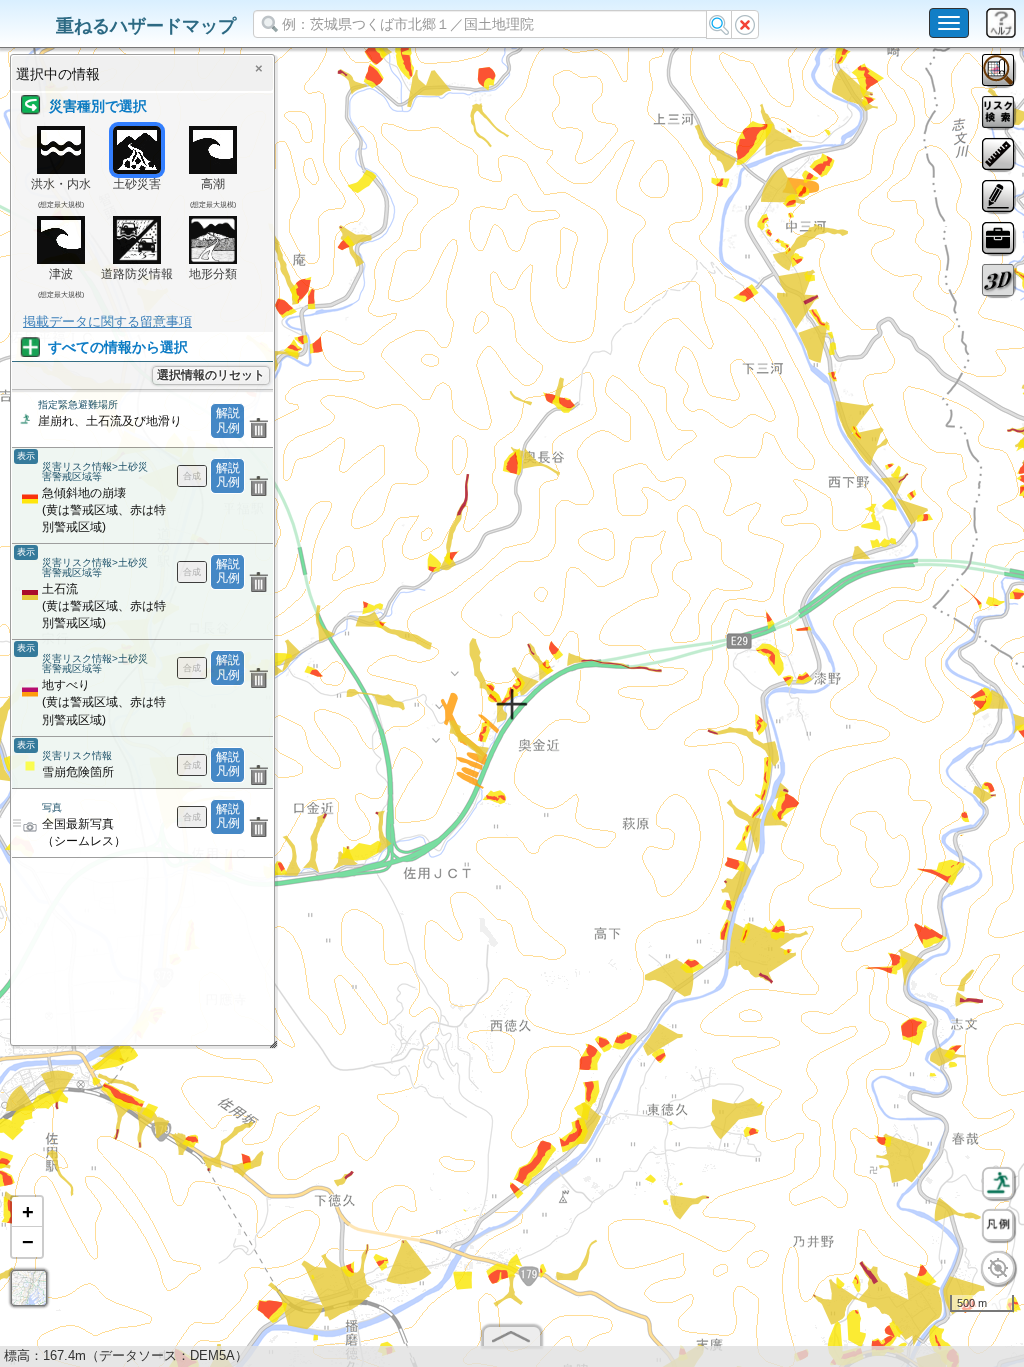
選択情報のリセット (211, 375)
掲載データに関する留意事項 (107, 321)
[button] (27, 1212)
